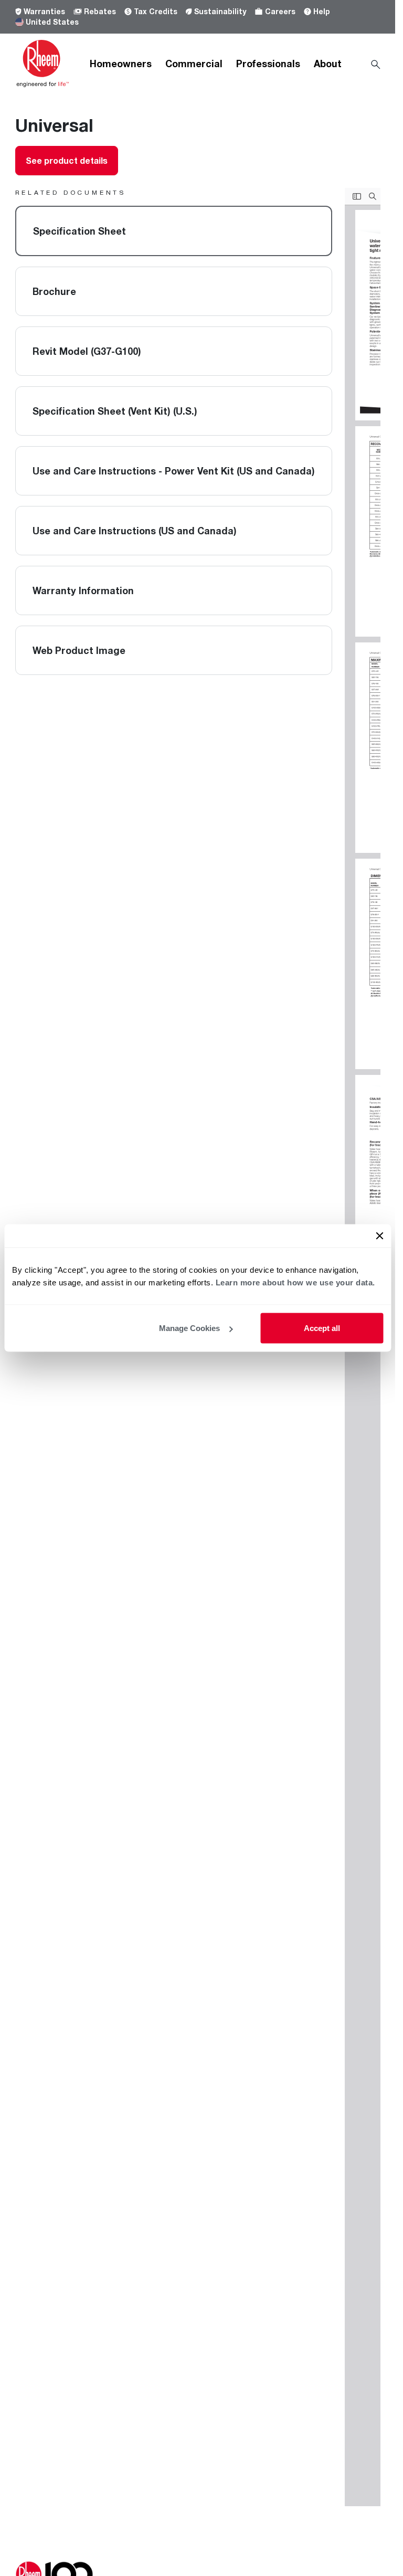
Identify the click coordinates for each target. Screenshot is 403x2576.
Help (322, 11)
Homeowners (121, 64)
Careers (280, 11)
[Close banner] (379, 1236)
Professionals (268, 64)
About (328, 64)
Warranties (44, 11)
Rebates (100, 11)
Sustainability (220, 11)
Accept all (322, 1328)
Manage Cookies (189, 1328)
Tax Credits (156, 11)
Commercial (194, 64)
